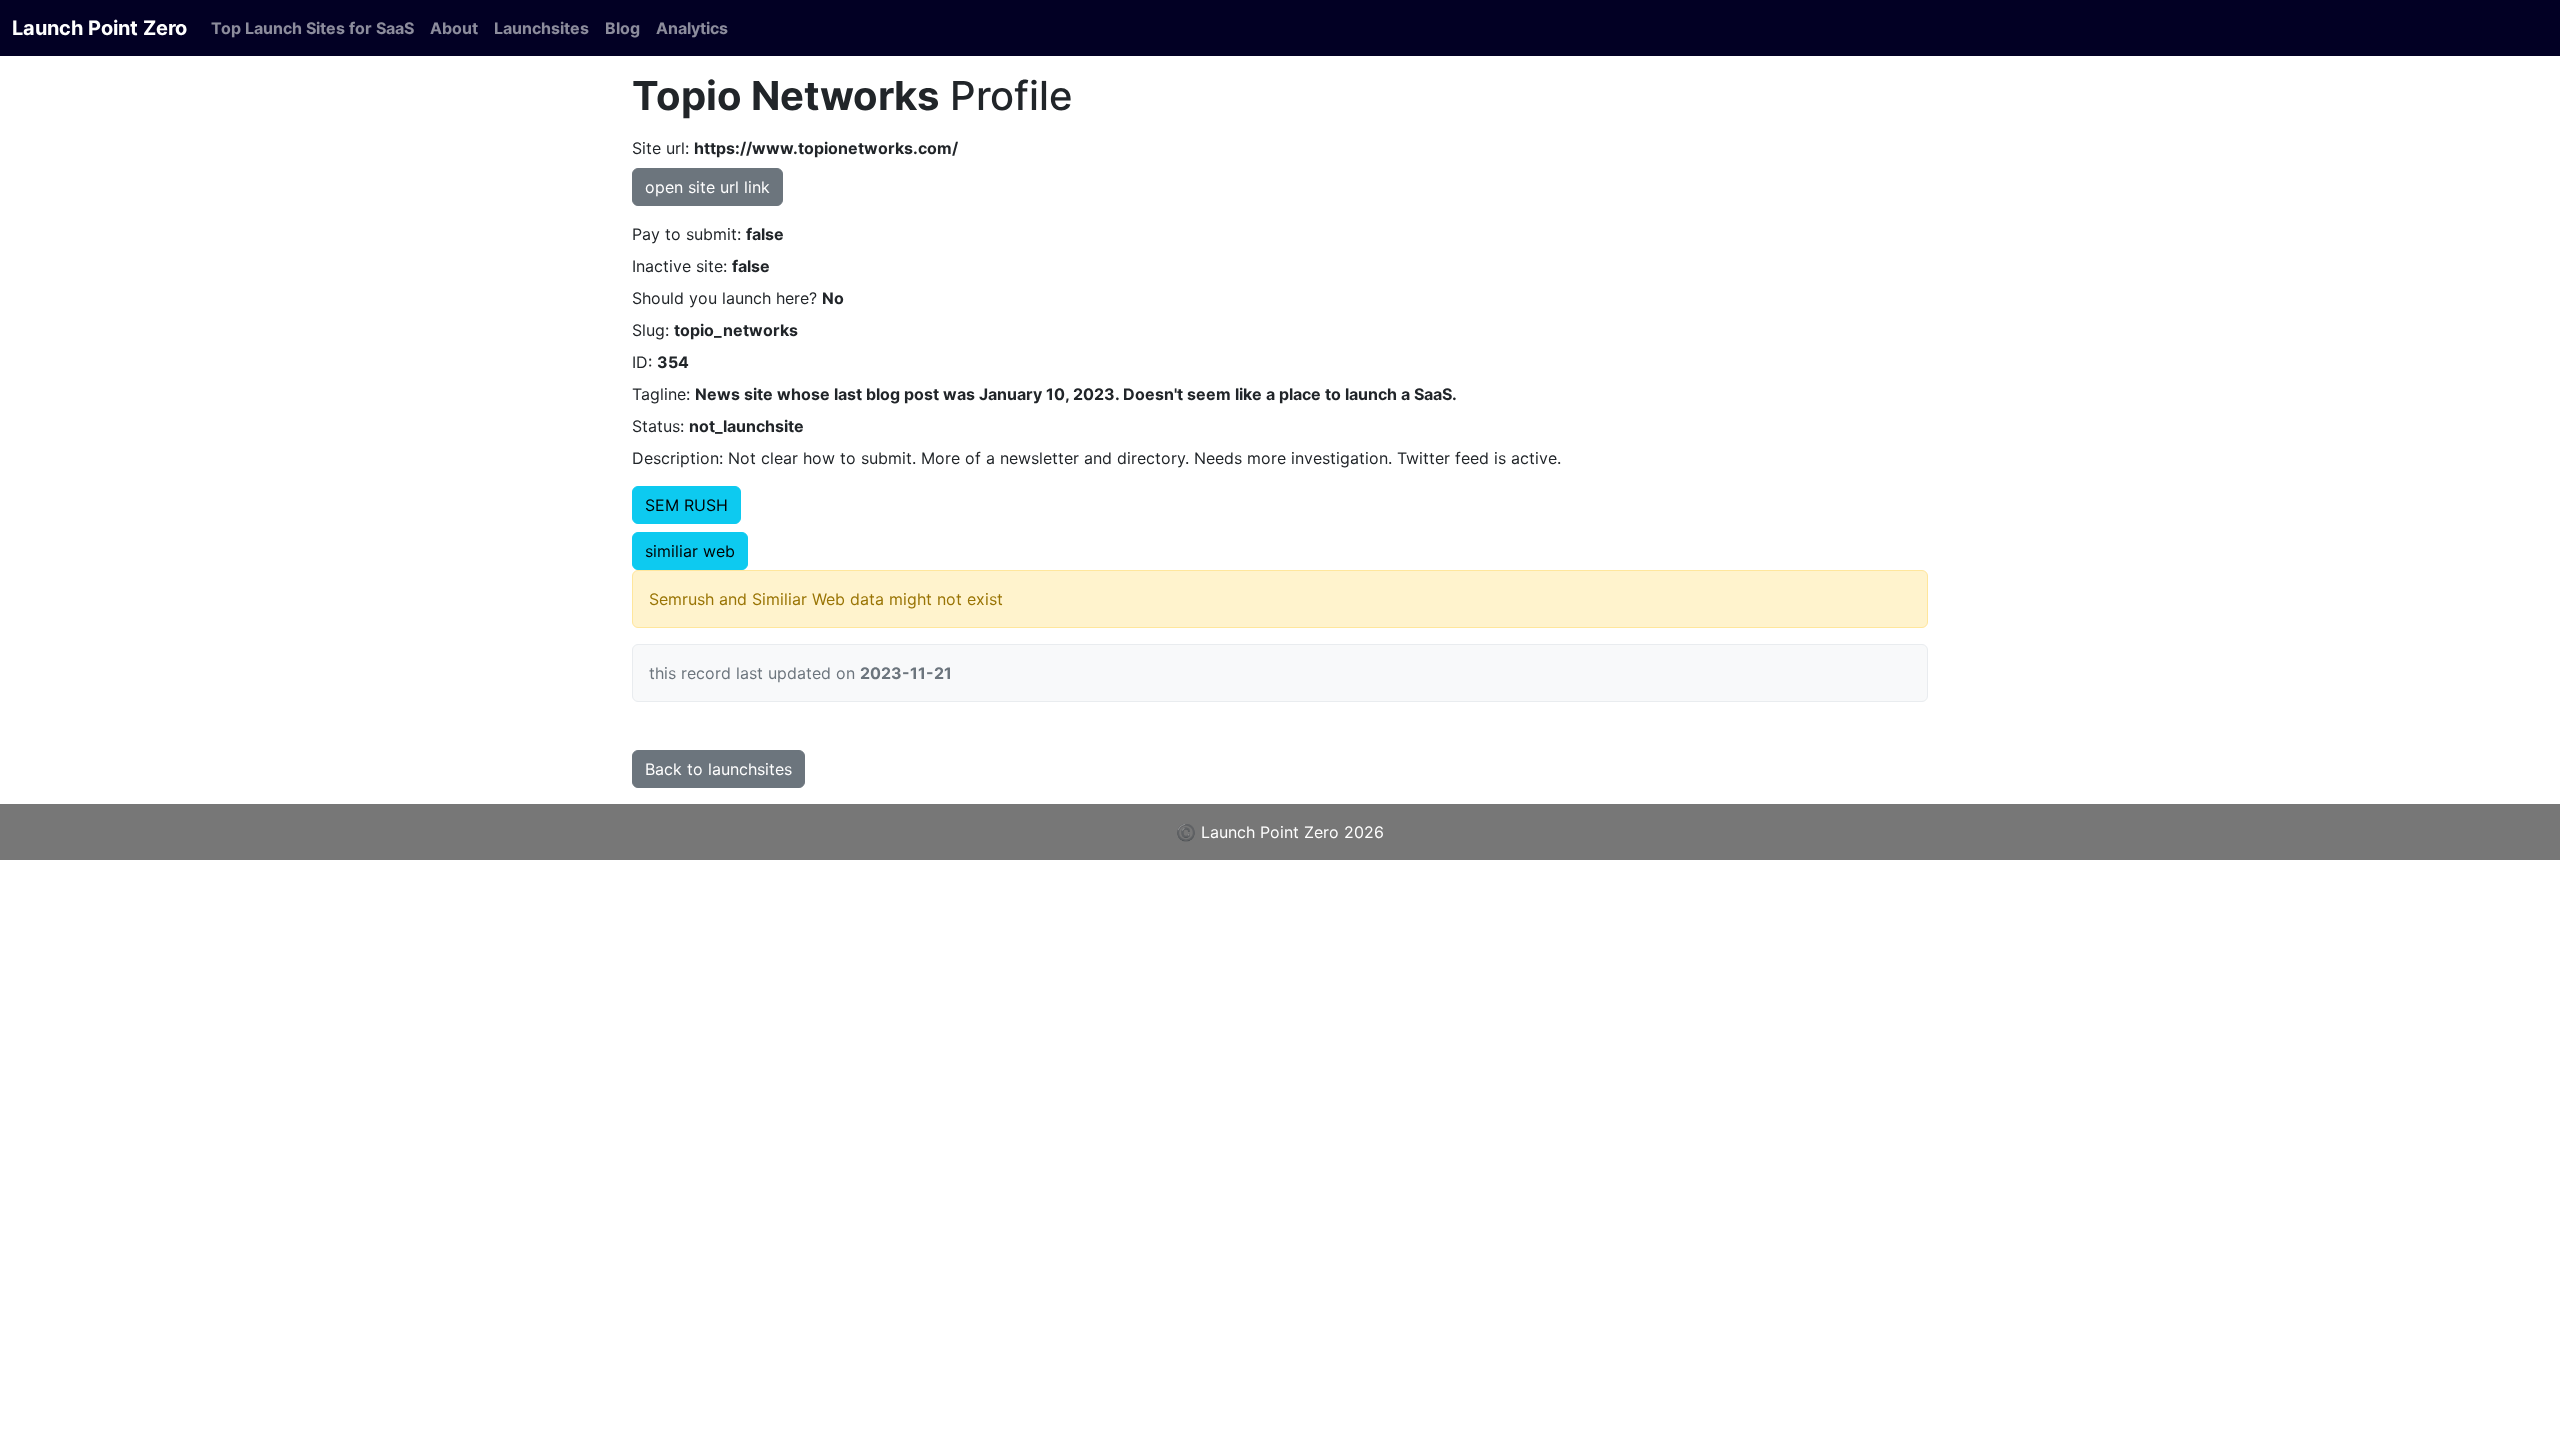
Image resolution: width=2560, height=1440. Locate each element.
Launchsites (541, 28)
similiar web (690, 551)
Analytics (692, 28)
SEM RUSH (686, 505)
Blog (622, 28)
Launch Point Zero (99, 28)
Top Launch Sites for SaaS (312, 28)
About (454, 28)
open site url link (707, 187)
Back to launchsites (718, 769)
